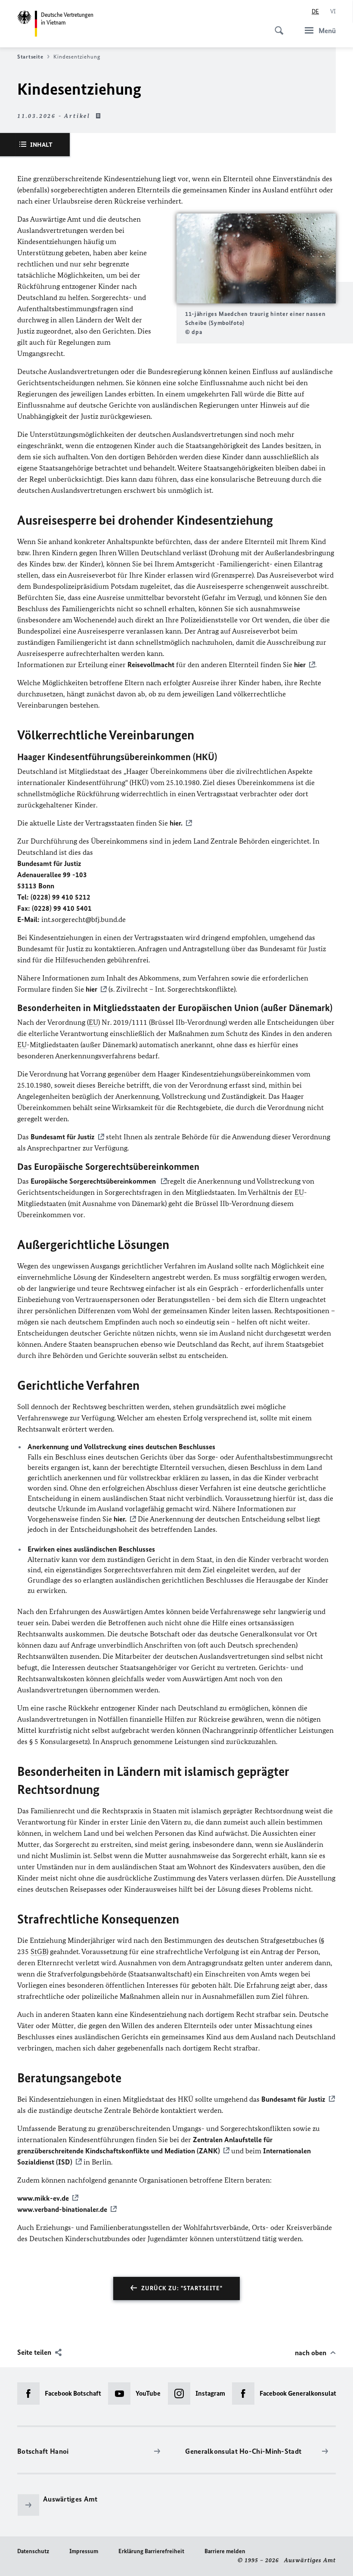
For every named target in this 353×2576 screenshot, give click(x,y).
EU (93, 1022)
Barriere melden (225, 2551)
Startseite (30, 57)
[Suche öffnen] (276, 26)
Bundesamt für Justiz (63, 1137)
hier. (176, 823)
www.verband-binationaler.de (62, 2209)
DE (315, 11)
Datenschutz (33, 2551)
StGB (39, 1951)
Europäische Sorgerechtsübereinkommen (94, 1181)
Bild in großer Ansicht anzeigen (256, 258)
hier (300, 665)
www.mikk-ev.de (43, 2198)
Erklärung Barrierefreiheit (151, 2551)
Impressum (84, 2551)
